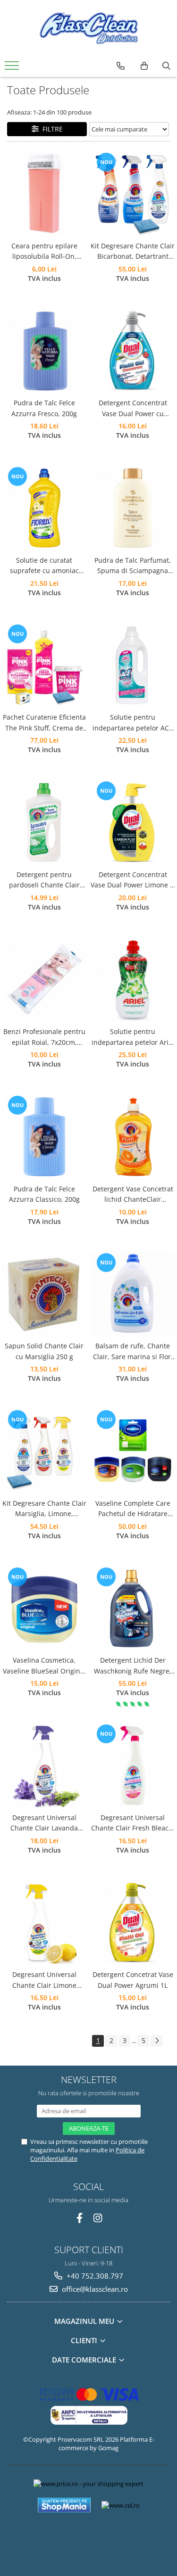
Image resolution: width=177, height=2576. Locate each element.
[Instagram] (97, 2218)
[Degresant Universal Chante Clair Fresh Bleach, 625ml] (133, 1765)
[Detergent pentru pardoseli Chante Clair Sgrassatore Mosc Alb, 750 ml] (44, 822)
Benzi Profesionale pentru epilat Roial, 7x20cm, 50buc (44, 1037)
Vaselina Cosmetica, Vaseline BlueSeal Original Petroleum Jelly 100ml (44, 1666)
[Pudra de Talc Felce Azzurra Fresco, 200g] (44, 351)
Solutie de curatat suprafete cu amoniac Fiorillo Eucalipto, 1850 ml (44, 566)
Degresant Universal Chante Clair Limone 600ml (44, 1980)
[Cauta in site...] (166, 66)
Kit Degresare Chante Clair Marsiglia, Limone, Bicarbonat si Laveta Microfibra (44, 1509)
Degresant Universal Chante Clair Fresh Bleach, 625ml (133, 1823)
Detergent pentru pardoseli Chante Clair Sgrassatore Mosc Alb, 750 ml (44, 880)
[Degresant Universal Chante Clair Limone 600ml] (44, 1923)
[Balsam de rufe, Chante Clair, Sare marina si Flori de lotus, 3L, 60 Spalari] (133, 1294)
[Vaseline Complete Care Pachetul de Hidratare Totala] (133, 1451)
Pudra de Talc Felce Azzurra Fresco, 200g (44, 408)
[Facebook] (80, 2218)
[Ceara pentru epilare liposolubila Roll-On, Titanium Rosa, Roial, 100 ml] (44, 194)
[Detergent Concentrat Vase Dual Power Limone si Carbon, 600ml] (133, 822)
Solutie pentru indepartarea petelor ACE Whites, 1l (133, 723)
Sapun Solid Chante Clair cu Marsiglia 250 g (44, 1351)
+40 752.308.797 (94, 2276)
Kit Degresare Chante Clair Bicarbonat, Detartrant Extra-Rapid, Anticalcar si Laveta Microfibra (133, 252)
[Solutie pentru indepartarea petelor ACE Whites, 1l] (133, 665)
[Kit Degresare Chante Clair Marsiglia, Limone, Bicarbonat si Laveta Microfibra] (44, 1451)
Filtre (51, 129)
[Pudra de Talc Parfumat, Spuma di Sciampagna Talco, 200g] (133, 508)
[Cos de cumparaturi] (144, 66)
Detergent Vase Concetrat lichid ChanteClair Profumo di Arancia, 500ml (133, 1195)
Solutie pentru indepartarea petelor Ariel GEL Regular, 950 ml (133, 1037)
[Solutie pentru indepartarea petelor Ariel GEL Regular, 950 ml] (133, 980)
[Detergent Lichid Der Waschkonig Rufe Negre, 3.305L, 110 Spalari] (133, 1608)
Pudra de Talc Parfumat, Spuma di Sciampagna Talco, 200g (133, 566)
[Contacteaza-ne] (121, 66)
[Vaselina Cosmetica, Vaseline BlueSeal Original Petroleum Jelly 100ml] (44, 1608)
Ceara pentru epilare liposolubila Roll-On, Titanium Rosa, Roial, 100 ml (44, 252)
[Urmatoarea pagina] (157, 2041)
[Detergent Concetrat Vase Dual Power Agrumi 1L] (133, 1923)
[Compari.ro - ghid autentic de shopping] (88, 2539)
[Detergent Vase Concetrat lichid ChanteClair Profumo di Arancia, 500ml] (133, 1137)
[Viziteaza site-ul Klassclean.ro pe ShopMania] (64, 2505)
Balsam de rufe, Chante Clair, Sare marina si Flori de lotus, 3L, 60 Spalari (133, 1352)
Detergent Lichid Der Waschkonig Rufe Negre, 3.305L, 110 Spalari (133, 1666)
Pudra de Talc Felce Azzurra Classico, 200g (44, 1194)
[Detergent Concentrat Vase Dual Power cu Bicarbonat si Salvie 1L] (133, 351)
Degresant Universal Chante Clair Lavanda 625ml (44, 1823)
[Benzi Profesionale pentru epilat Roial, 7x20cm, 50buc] (44, 980)
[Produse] (13, 68)
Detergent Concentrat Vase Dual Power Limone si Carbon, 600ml (133, 880)
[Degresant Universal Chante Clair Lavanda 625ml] (44, 1765)
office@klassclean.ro (94, 2289)
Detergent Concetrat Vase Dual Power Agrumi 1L (133, 1980)
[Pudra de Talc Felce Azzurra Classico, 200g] (44, 1137)
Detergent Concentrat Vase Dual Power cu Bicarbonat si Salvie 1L (133, 409)
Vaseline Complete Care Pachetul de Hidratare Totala (133, 1509)
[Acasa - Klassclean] (89, 28)
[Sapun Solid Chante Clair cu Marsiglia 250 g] (44, 1294)
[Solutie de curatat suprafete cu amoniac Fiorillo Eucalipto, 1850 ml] (44, 508)
